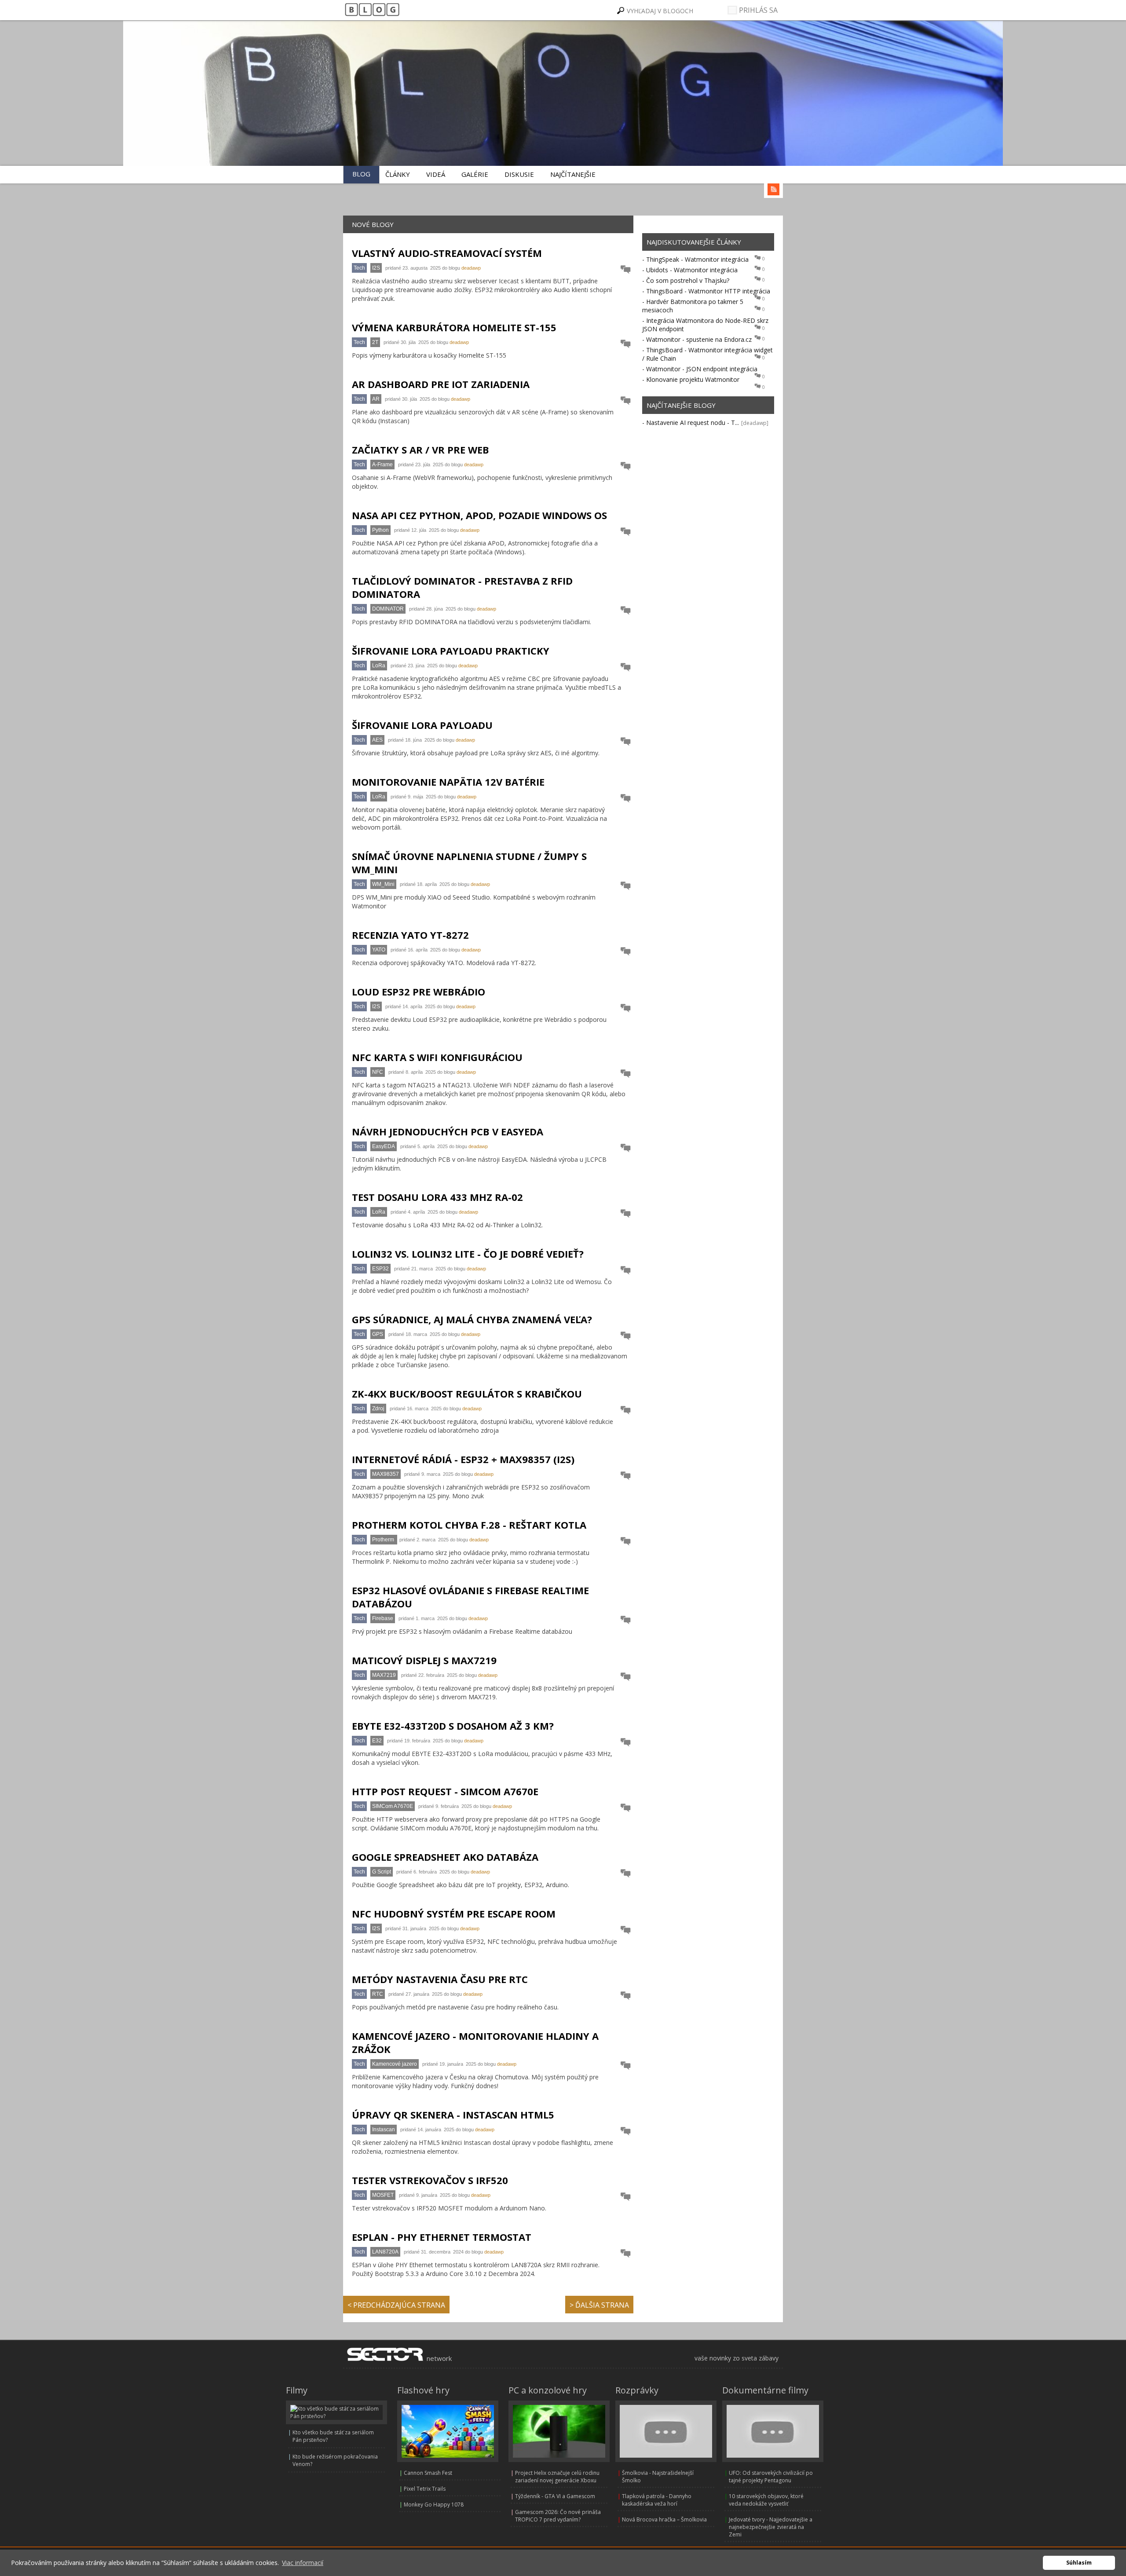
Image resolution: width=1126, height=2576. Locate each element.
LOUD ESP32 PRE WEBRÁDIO (419, 992)
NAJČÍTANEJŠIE (573, 174)
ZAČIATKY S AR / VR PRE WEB (420, 450)
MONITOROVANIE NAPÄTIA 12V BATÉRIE (448, 782)
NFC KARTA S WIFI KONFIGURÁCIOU (437, 1057)
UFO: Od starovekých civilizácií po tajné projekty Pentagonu (771, 2477)
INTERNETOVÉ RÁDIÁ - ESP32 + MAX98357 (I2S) (463, 1459)
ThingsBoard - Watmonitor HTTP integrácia (708, 291)
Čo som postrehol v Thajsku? (688, 280)
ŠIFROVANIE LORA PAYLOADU (422, 725)
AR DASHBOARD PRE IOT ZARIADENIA (441, 384)
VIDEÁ (436, 174)
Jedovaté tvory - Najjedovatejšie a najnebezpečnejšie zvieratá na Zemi (771, 2527)
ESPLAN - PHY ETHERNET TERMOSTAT (442, 2237)
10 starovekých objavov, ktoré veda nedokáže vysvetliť (766, 2500)
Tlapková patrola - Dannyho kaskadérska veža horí (657, 2500)
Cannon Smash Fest (428, 2473)
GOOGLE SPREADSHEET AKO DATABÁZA (445, 1857)
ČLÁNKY (398, 174)
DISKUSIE (519, 174)
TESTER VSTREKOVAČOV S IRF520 (430, 2180)
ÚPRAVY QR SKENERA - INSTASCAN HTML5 (453, 2115)
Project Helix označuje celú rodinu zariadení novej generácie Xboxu (557, 2477)
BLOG (361, 174)
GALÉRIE (475, 174)
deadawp (471, 268)
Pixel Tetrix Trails (425, 2489)
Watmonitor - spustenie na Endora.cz (699, 339)
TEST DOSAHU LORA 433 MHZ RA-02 (437, 1197)
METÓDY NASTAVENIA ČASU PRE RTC (440, 1979)
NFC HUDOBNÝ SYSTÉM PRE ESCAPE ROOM (454, 1914)
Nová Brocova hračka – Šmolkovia (664, 2519)
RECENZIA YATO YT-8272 (410, 935)
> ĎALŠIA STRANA (599, 2305)
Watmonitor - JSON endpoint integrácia (702, 369)
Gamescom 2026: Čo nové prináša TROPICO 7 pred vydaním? (558, 2516)
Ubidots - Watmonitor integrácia (692, 270)
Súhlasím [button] (1079, 2563)
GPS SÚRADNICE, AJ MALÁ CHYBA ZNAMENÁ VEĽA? (472, 1319)
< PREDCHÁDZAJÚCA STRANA (396, 2305)
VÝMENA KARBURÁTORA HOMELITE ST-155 (454, 327)
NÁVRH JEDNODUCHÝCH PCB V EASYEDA (448, 1131)
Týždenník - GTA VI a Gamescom (555, 2496)
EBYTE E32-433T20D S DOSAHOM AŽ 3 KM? (453, 1726)
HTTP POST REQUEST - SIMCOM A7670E (445, 1791)
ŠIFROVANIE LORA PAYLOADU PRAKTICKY (451, 651)
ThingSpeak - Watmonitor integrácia (697, 259)
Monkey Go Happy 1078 (434, 2505)
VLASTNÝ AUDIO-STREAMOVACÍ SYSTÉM (447, 253)
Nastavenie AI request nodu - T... (693, 423)
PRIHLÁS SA (757, 10)
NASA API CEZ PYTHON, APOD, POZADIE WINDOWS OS (479, 515)
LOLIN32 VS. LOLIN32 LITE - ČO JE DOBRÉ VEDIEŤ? (468, 1254)
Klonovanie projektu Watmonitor (693, 379)
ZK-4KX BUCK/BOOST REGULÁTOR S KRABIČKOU (467, 1394)
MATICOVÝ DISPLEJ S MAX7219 (424, 1660)
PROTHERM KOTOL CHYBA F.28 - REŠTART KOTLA (469, 1525)
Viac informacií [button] (303, 2563)
